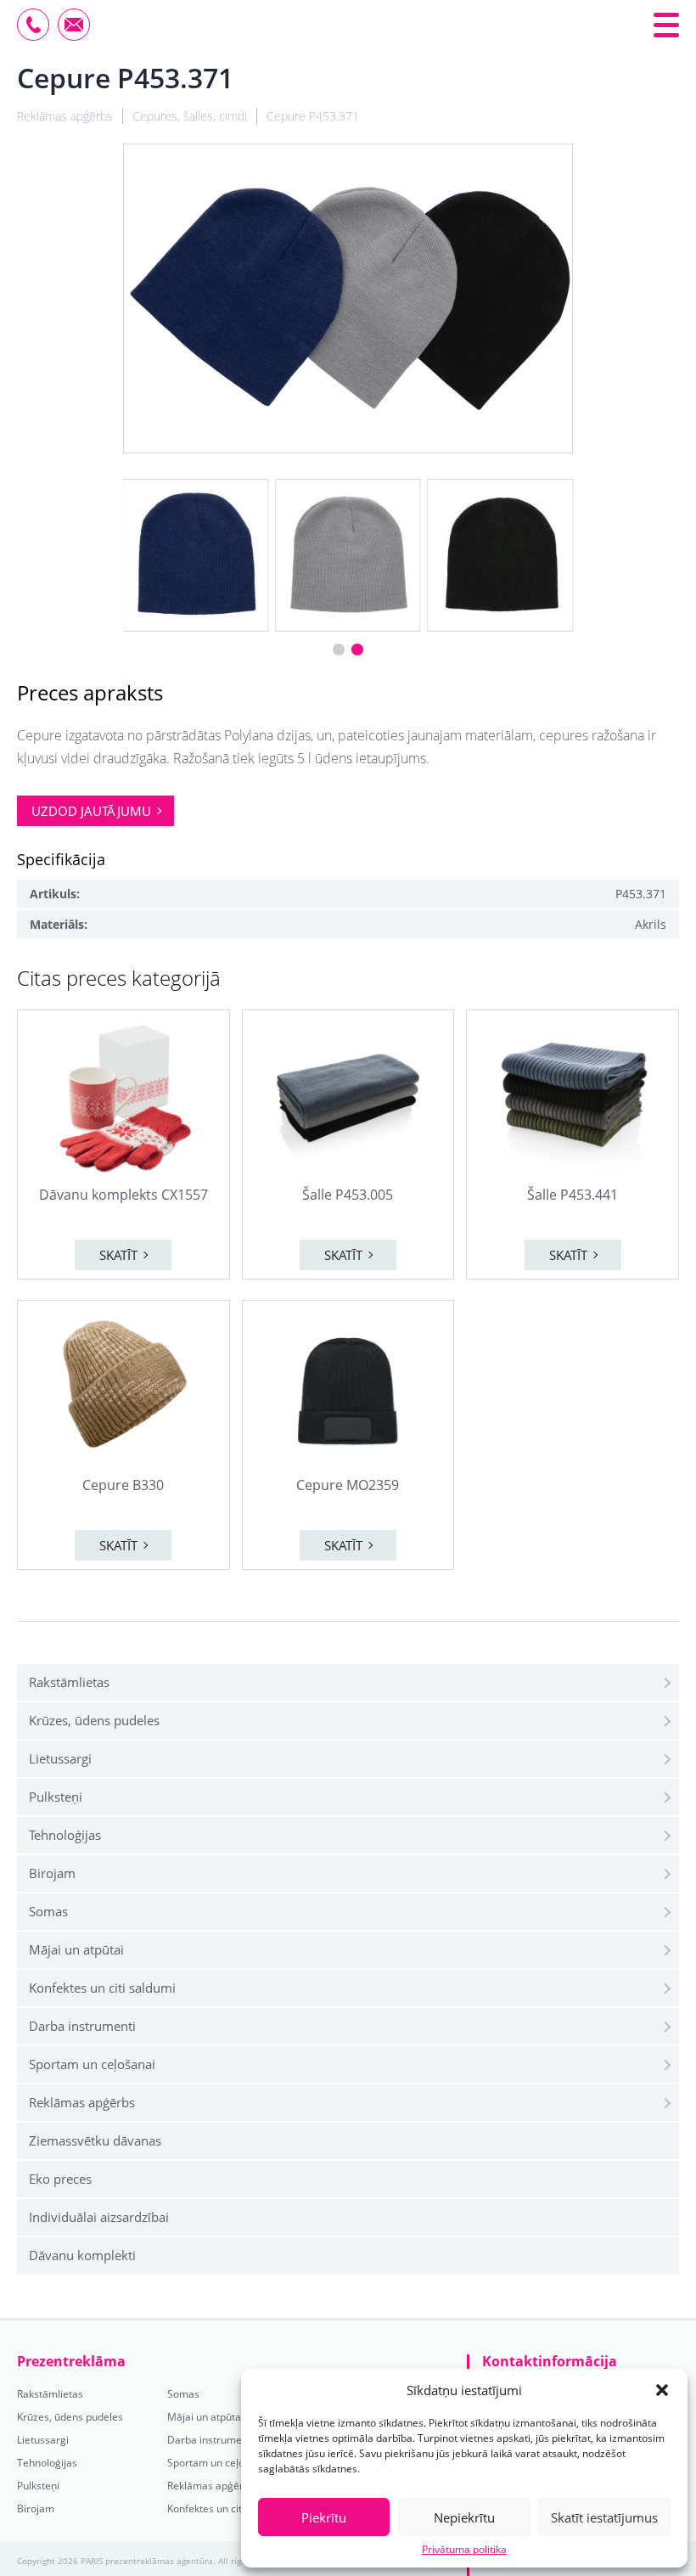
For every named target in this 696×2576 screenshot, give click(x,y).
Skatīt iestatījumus (604, 2517)
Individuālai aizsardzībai (99, 2217)
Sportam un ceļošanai (92, 2064)
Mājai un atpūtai (76, 1949)
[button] (662, 2390)
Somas (48, 1911)
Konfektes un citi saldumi (102, 1988)
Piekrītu (324, 2517)
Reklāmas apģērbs (82, 2102)
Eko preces (60, 2179)
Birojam (52, 1873)
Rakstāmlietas (69, 1682)
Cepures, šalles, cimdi (190, 116)
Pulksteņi (56, 1797)
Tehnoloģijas (65, 1835)
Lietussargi (60, 1758)
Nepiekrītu (464, 2517)
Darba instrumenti (82, 2026)
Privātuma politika (464, 2550)
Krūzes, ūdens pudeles (94, 1720)
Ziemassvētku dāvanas (95, 2140)
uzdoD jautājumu (91, 811)
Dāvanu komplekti (82, 2255)
